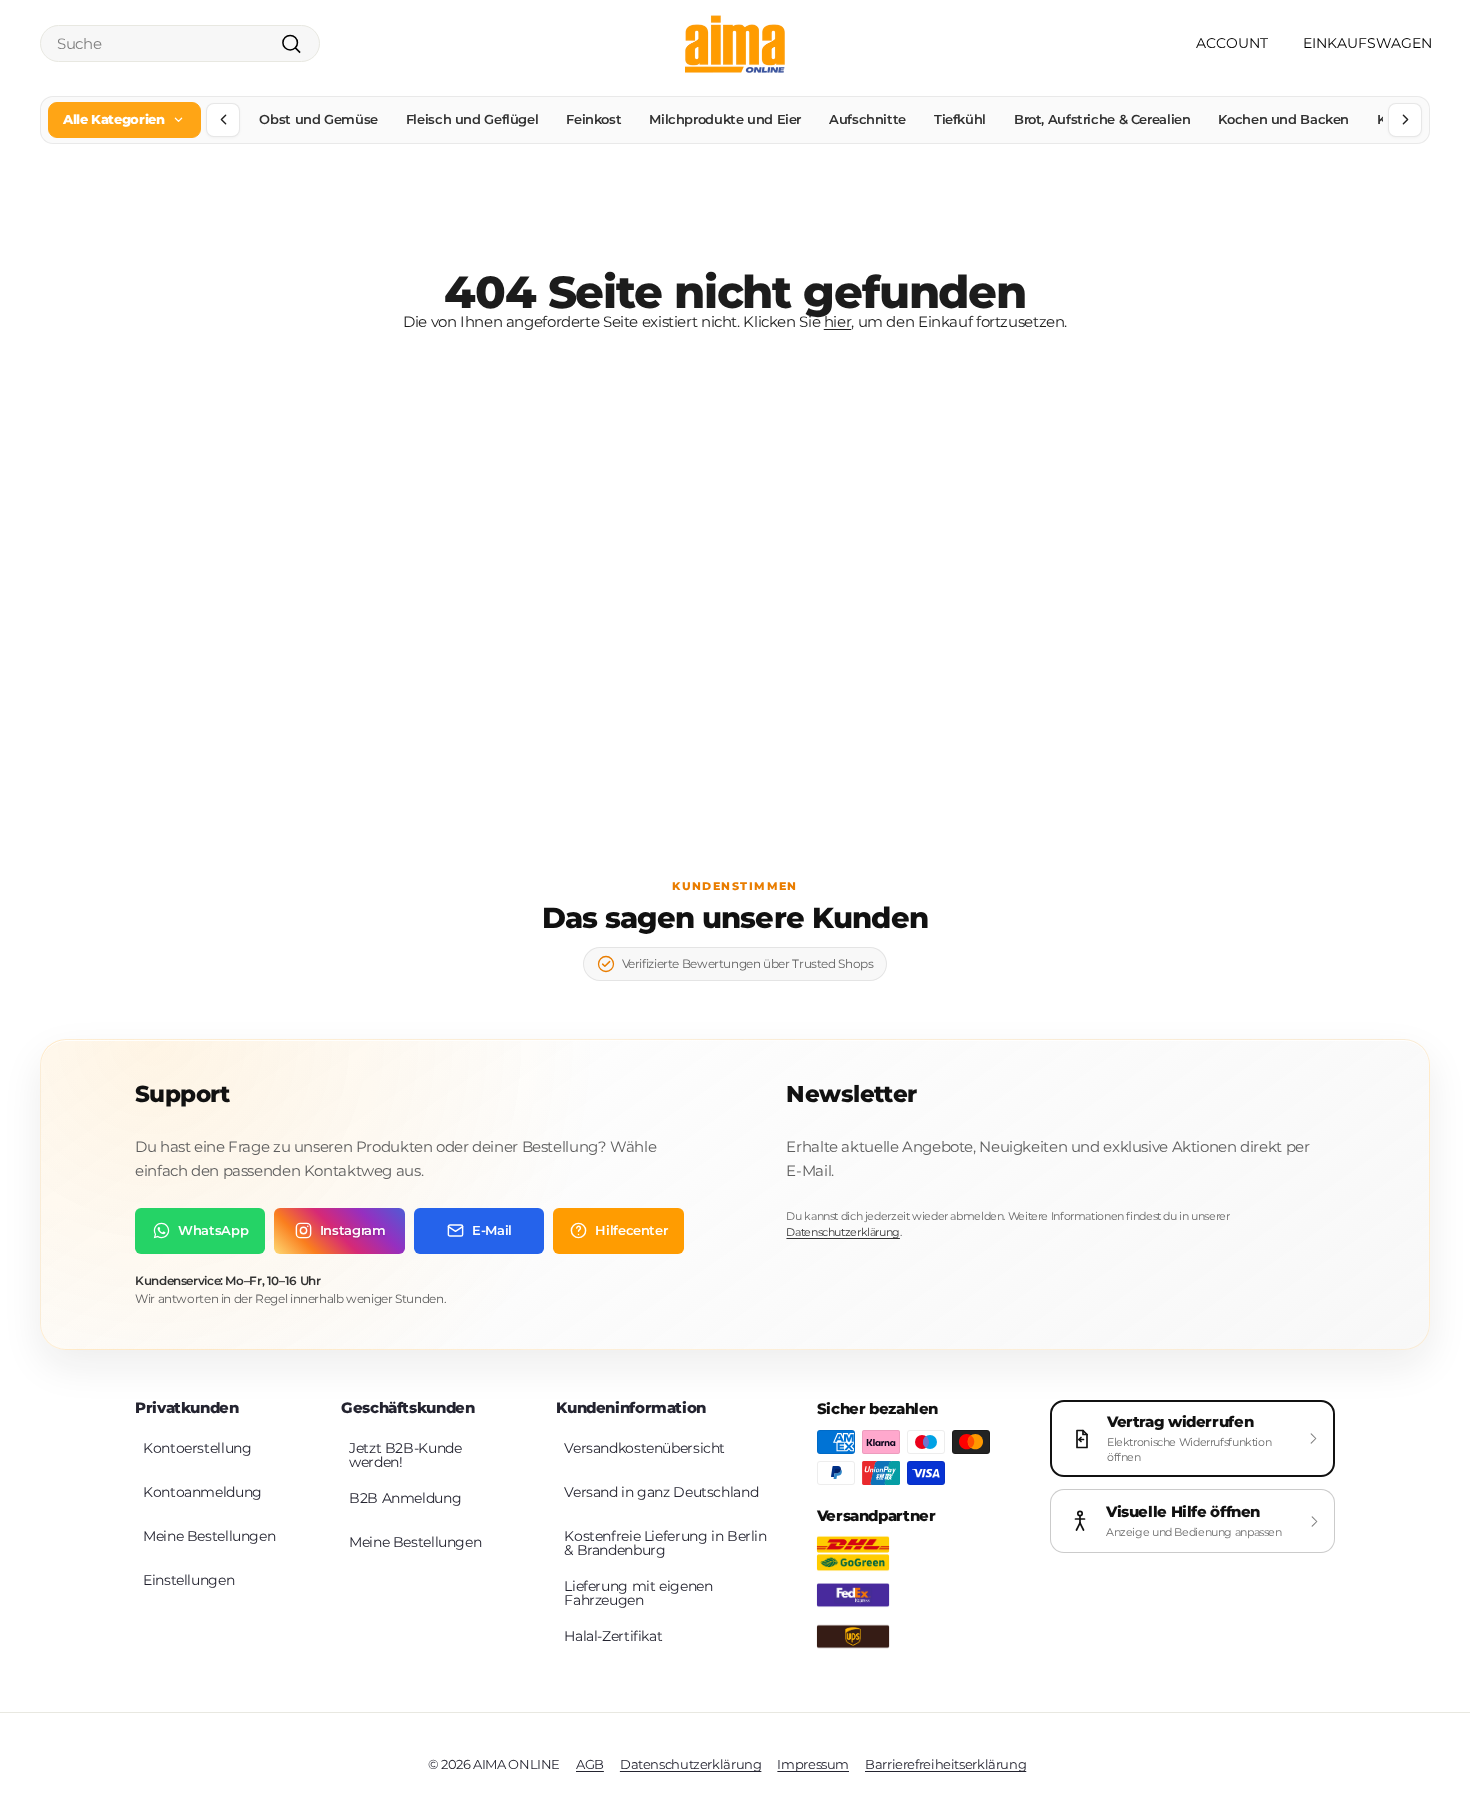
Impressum (813, 1764)
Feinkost (593, 119)
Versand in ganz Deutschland (661, 1492)
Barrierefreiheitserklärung (945, 1764)
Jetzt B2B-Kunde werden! (405, 1455)
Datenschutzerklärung (843, 1232)
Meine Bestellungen (209, 1536)
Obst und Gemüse (318, 119)
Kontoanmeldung (202, 1492)
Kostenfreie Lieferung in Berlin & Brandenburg (665, 1543)
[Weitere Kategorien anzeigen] (1405, 120)
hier (838, 321)
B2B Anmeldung (405, 1498)
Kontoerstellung (197, 1448)
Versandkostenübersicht (644, 1448)
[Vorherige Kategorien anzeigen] (223, 120)
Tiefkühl (960, 119)
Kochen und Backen (1283, 119)
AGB (590, 1764)
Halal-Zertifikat (613, 1636)
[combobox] (180, 43)
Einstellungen (188, 1580)
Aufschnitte (867, 119)
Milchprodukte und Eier (725, 119)
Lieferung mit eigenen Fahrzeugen (638, 1593)
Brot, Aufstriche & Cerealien (1102, 119)
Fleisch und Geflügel (472, 119)
